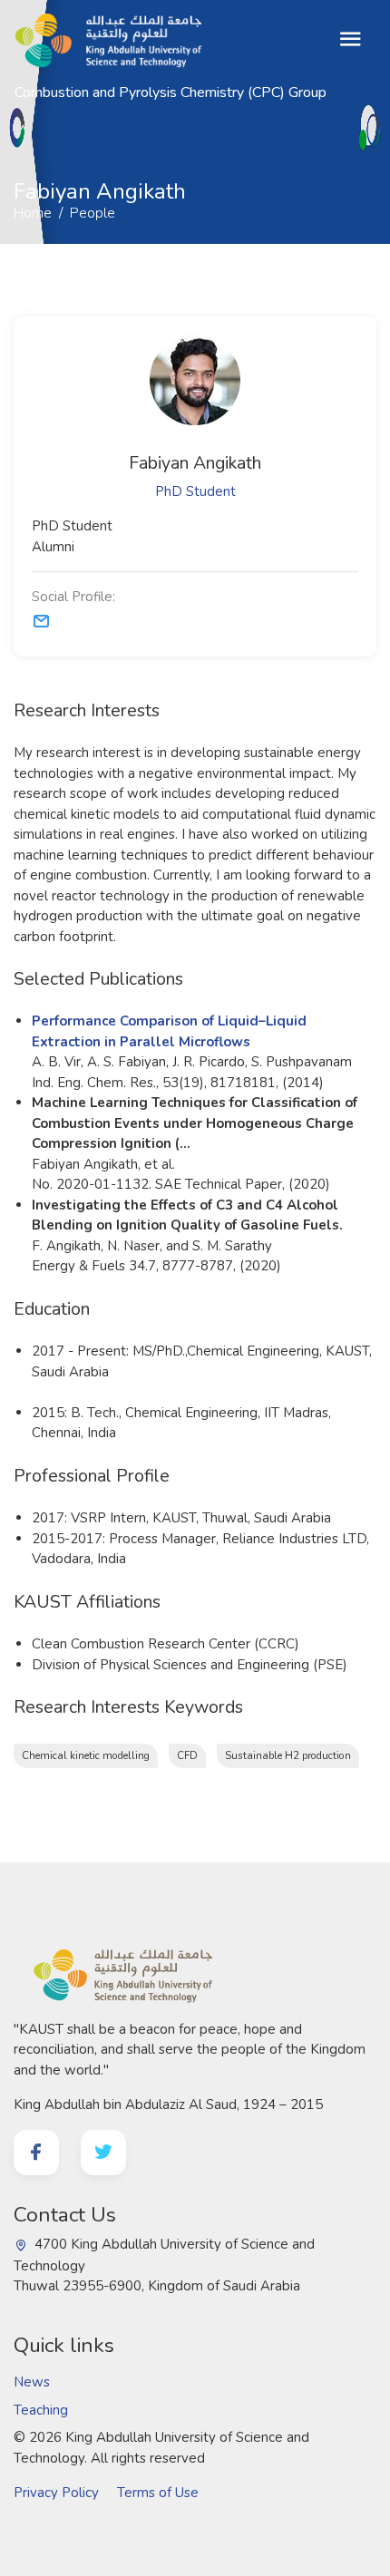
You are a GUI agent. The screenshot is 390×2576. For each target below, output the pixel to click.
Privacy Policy (56, 2493)
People (79, 150)
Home (19, 150)
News (32, 2382)
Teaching (41, 2410)
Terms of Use (158, 2493)
